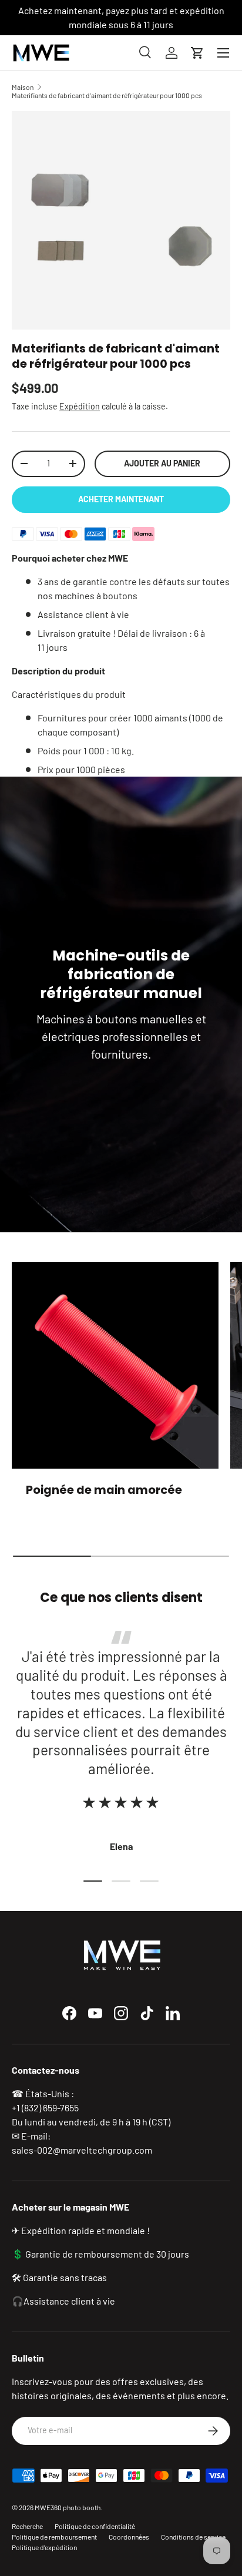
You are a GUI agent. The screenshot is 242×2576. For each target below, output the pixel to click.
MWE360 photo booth (68, 2507)
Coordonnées (129, 2537)
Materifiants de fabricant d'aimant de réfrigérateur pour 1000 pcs (107, 95)
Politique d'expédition (44, 2547)
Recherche (27, 2526)
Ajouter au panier (162, 463)
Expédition (80, 406)
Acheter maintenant (121, 499)
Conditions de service (193, 2537)
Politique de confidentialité (95, 2526)
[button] (197, 53)
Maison (23, 87)
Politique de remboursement (54, 2537)
